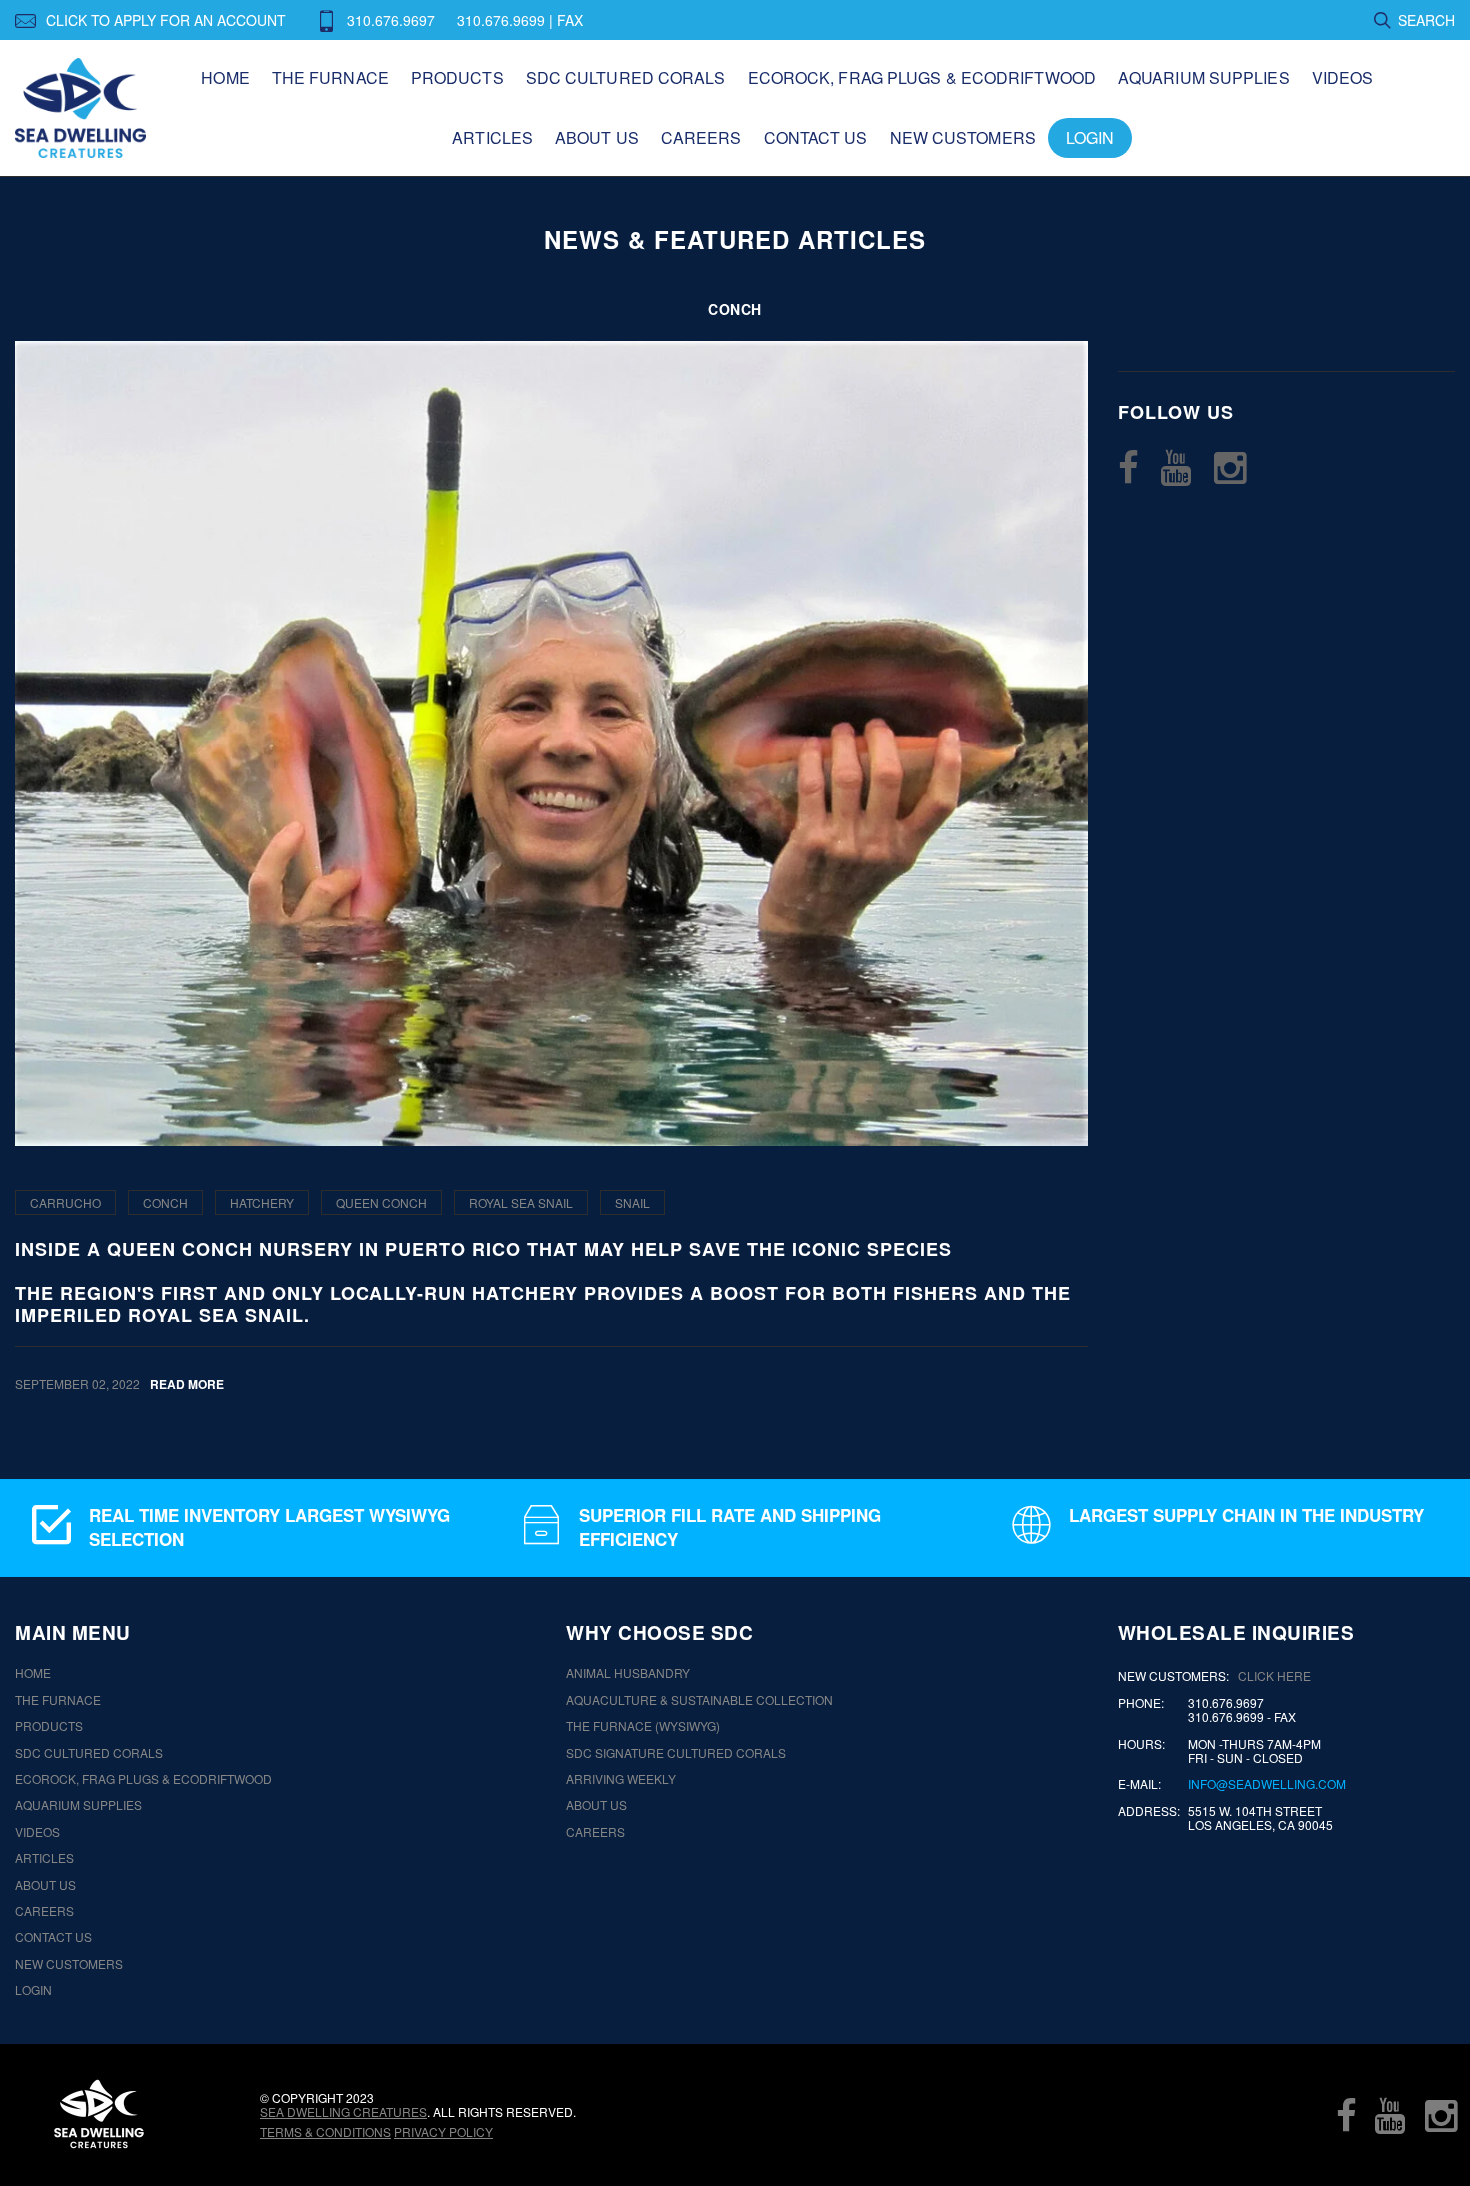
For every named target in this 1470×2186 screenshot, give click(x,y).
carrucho (65, 1202)
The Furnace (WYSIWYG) (643, 1726)
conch (165, 1202)
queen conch (381, 1202)
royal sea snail (521, 1202)
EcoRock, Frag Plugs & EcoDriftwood (922, 77)
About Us (597, 137)
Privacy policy (443, 2131)
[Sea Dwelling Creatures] (99, 2114)
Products (457, 77)
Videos (1343, 77)
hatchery (262, 1202)
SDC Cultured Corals (626, 77)
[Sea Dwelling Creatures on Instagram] (1230, 467)
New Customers (963, 137)
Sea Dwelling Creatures (343, 2111)
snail (632, 1202)
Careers (701, 137)
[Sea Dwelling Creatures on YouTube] (1176, 467)
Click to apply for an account (166, 20)
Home (225, 77)
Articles (492, 137)
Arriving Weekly (621, 1779)
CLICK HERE (1274, 1675)
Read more (187, 1384)
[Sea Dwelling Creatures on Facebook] (1129, 467)
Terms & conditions (325, 2131)
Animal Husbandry (628, 1673)
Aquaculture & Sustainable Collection (699, 1700)
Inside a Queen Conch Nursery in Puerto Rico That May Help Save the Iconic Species (483, 1250)
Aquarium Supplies (1204, 77)
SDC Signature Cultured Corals (676, 1753)
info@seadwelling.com (1267, 1784)
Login (1090, 137)
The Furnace (330, 77)
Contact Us (816, 137)
